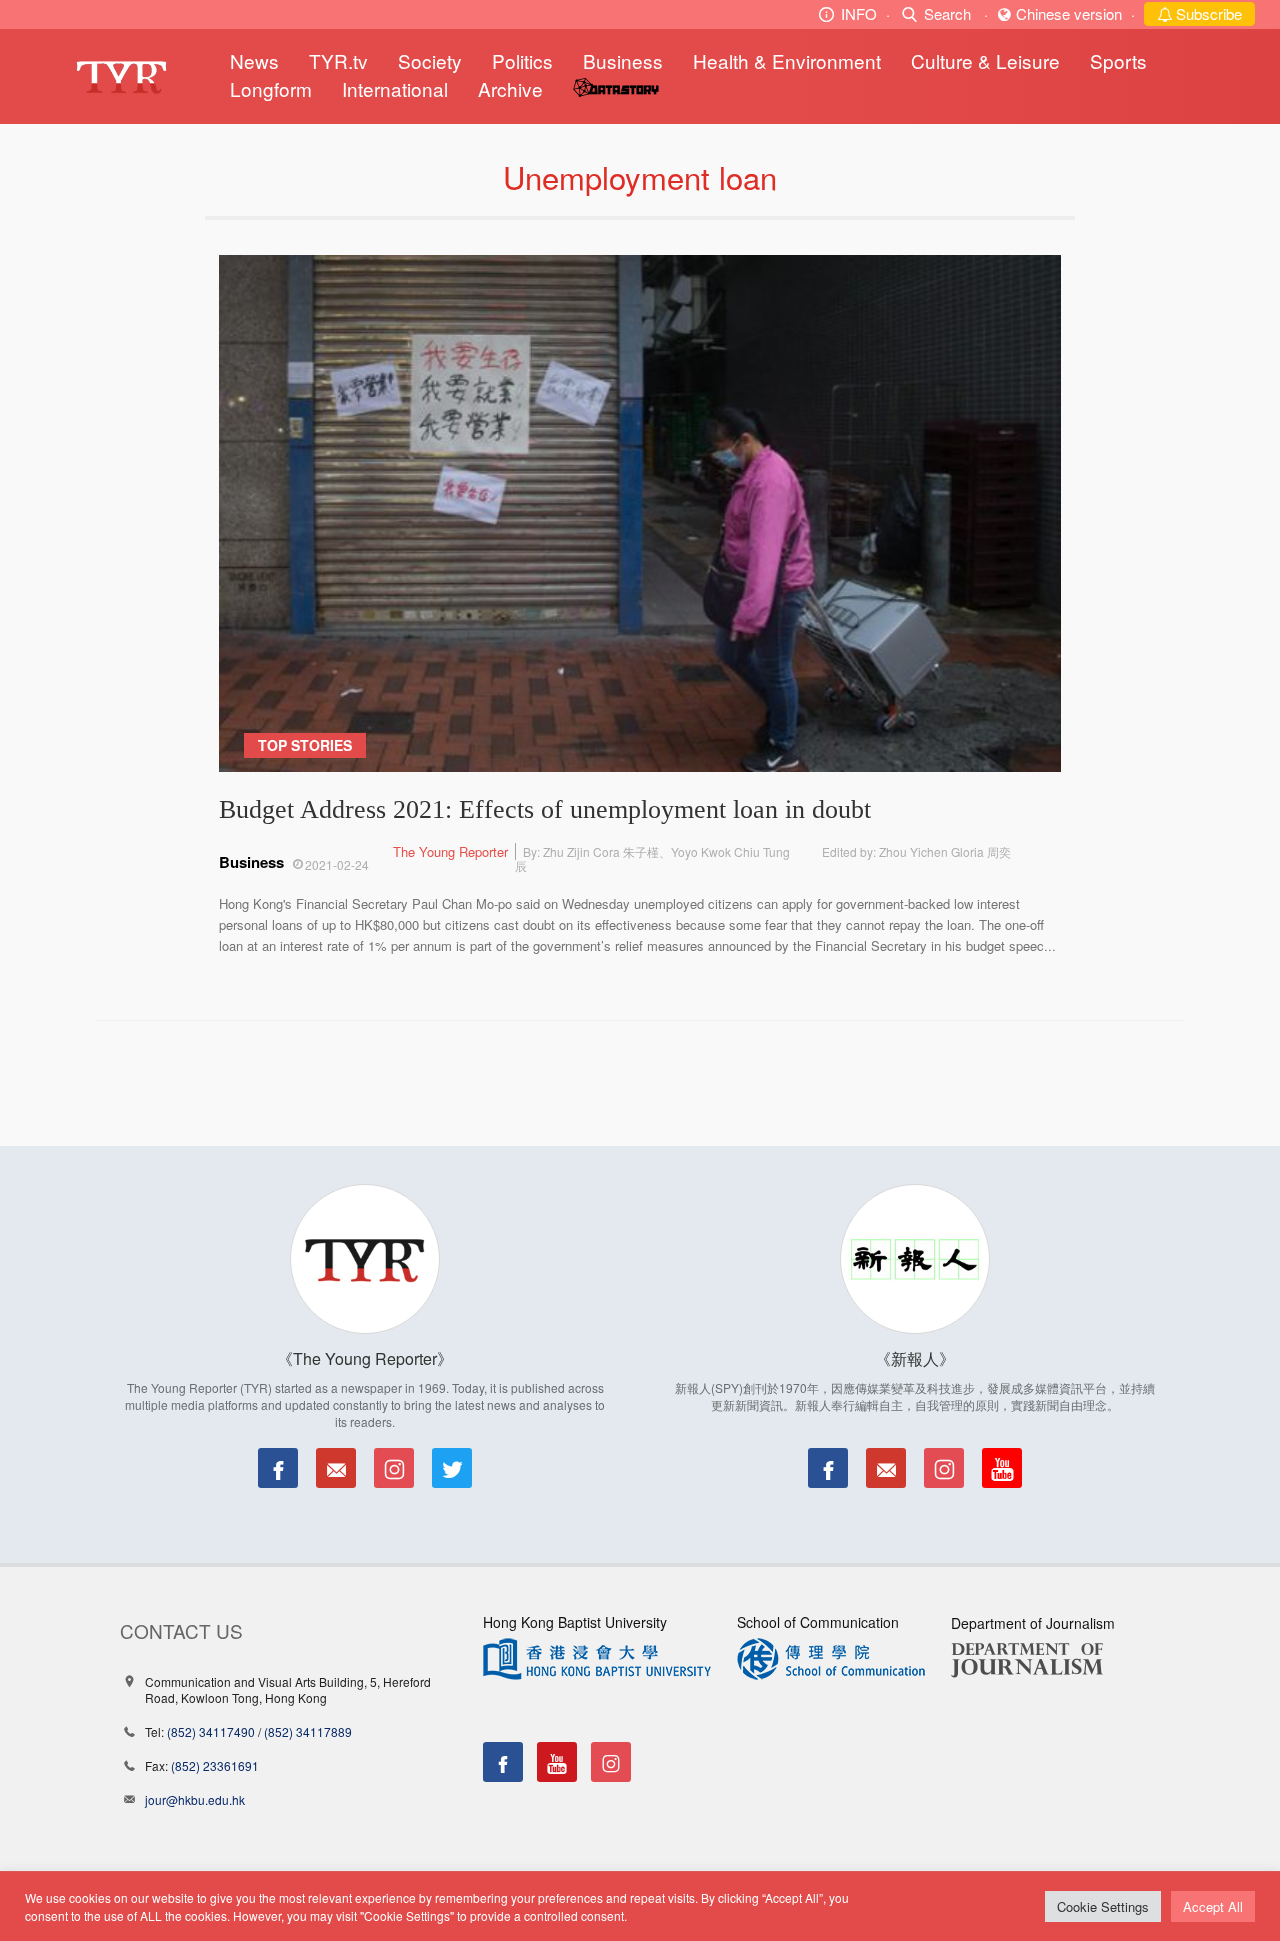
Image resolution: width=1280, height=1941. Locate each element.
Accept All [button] (1213, 1906)
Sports (1118, 60)
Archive (510, 88)
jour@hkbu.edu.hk (195, 1799)
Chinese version (1069, 13)
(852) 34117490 (211, 1731)
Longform (271, 88)
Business (623, 60)
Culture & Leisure (985, 60)
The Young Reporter (450, 851)
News (254, 60)
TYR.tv (338, 60)
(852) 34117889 (308, 1731)
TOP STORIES (305, 745)
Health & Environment (787, 60)
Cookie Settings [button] (1103, 1906)
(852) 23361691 (215, 1765)
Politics (522, 60)
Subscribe (1207, 13)
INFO (859, 13)
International (395, 88)
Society (430, 60)
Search (947, 13)
